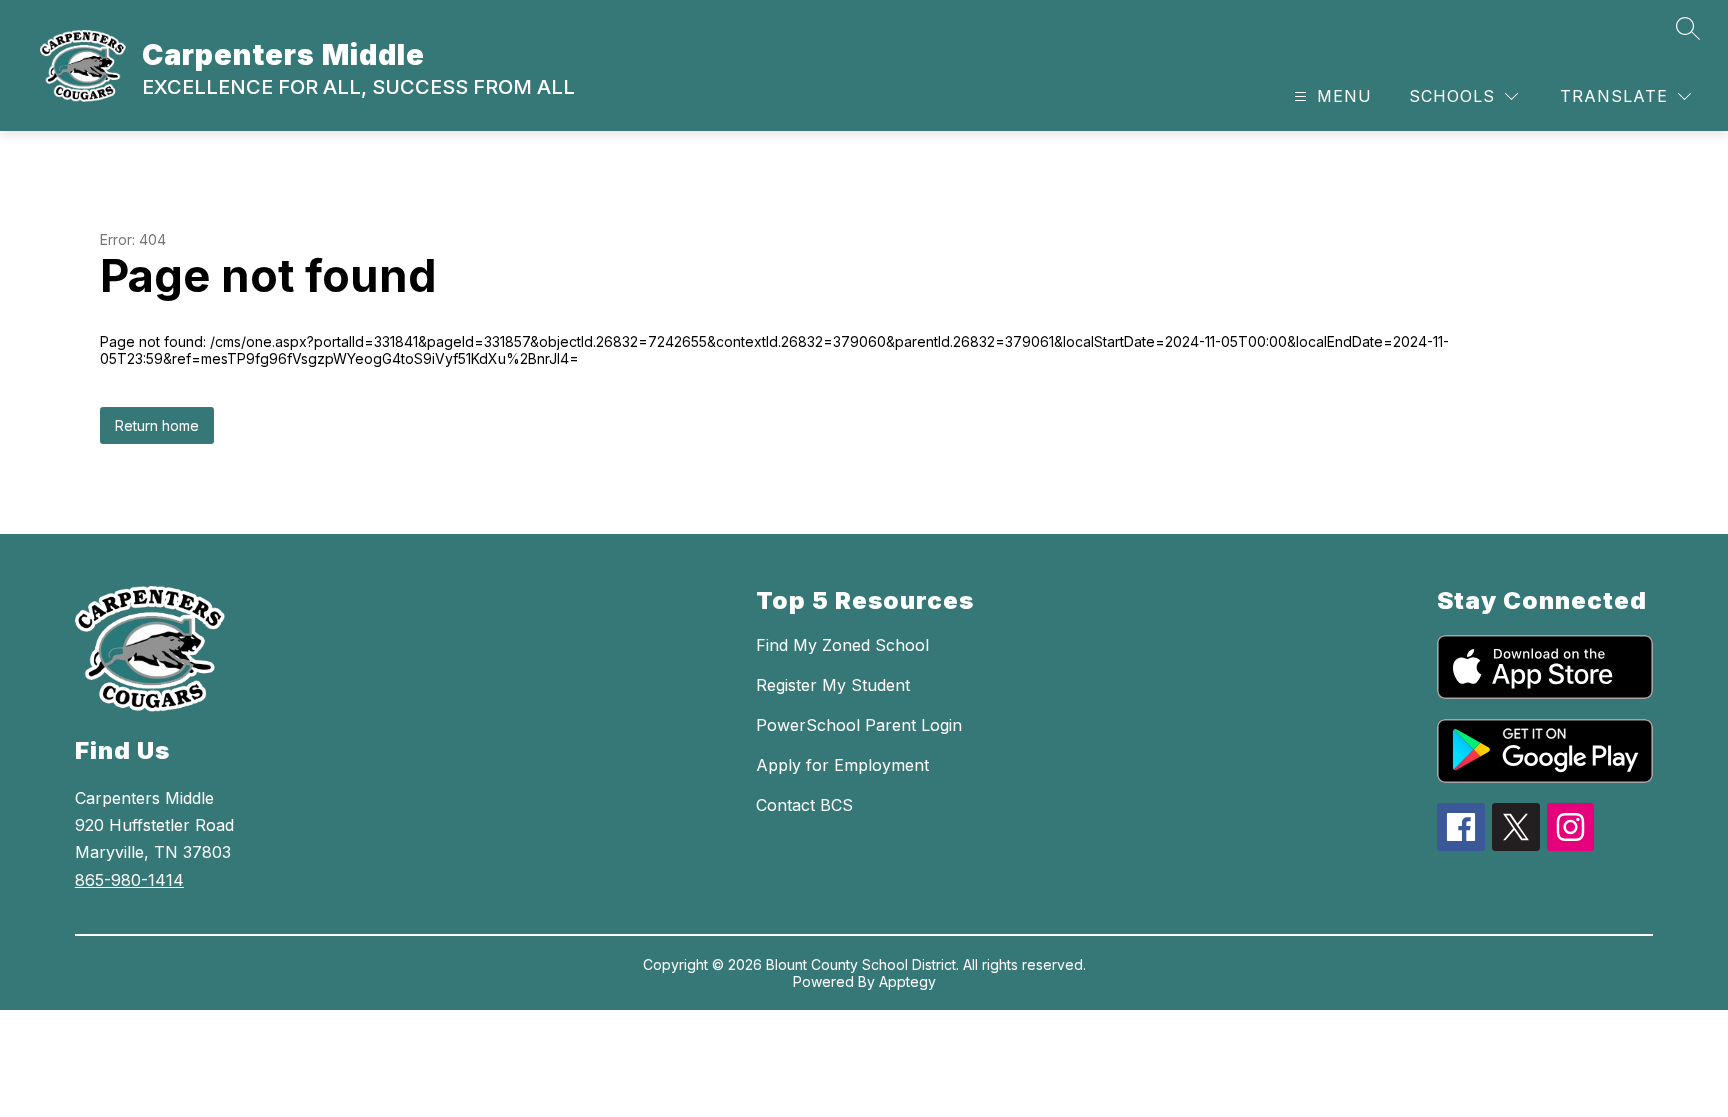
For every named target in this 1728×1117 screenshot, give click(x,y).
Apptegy (907, 981)
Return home (157, 425)
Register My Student (833, 685)
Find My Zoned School (842, 645)
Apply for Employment (842, 765)
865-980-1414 (129, 880)
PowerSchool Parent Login (859, 725)
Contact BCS (804, 805)
